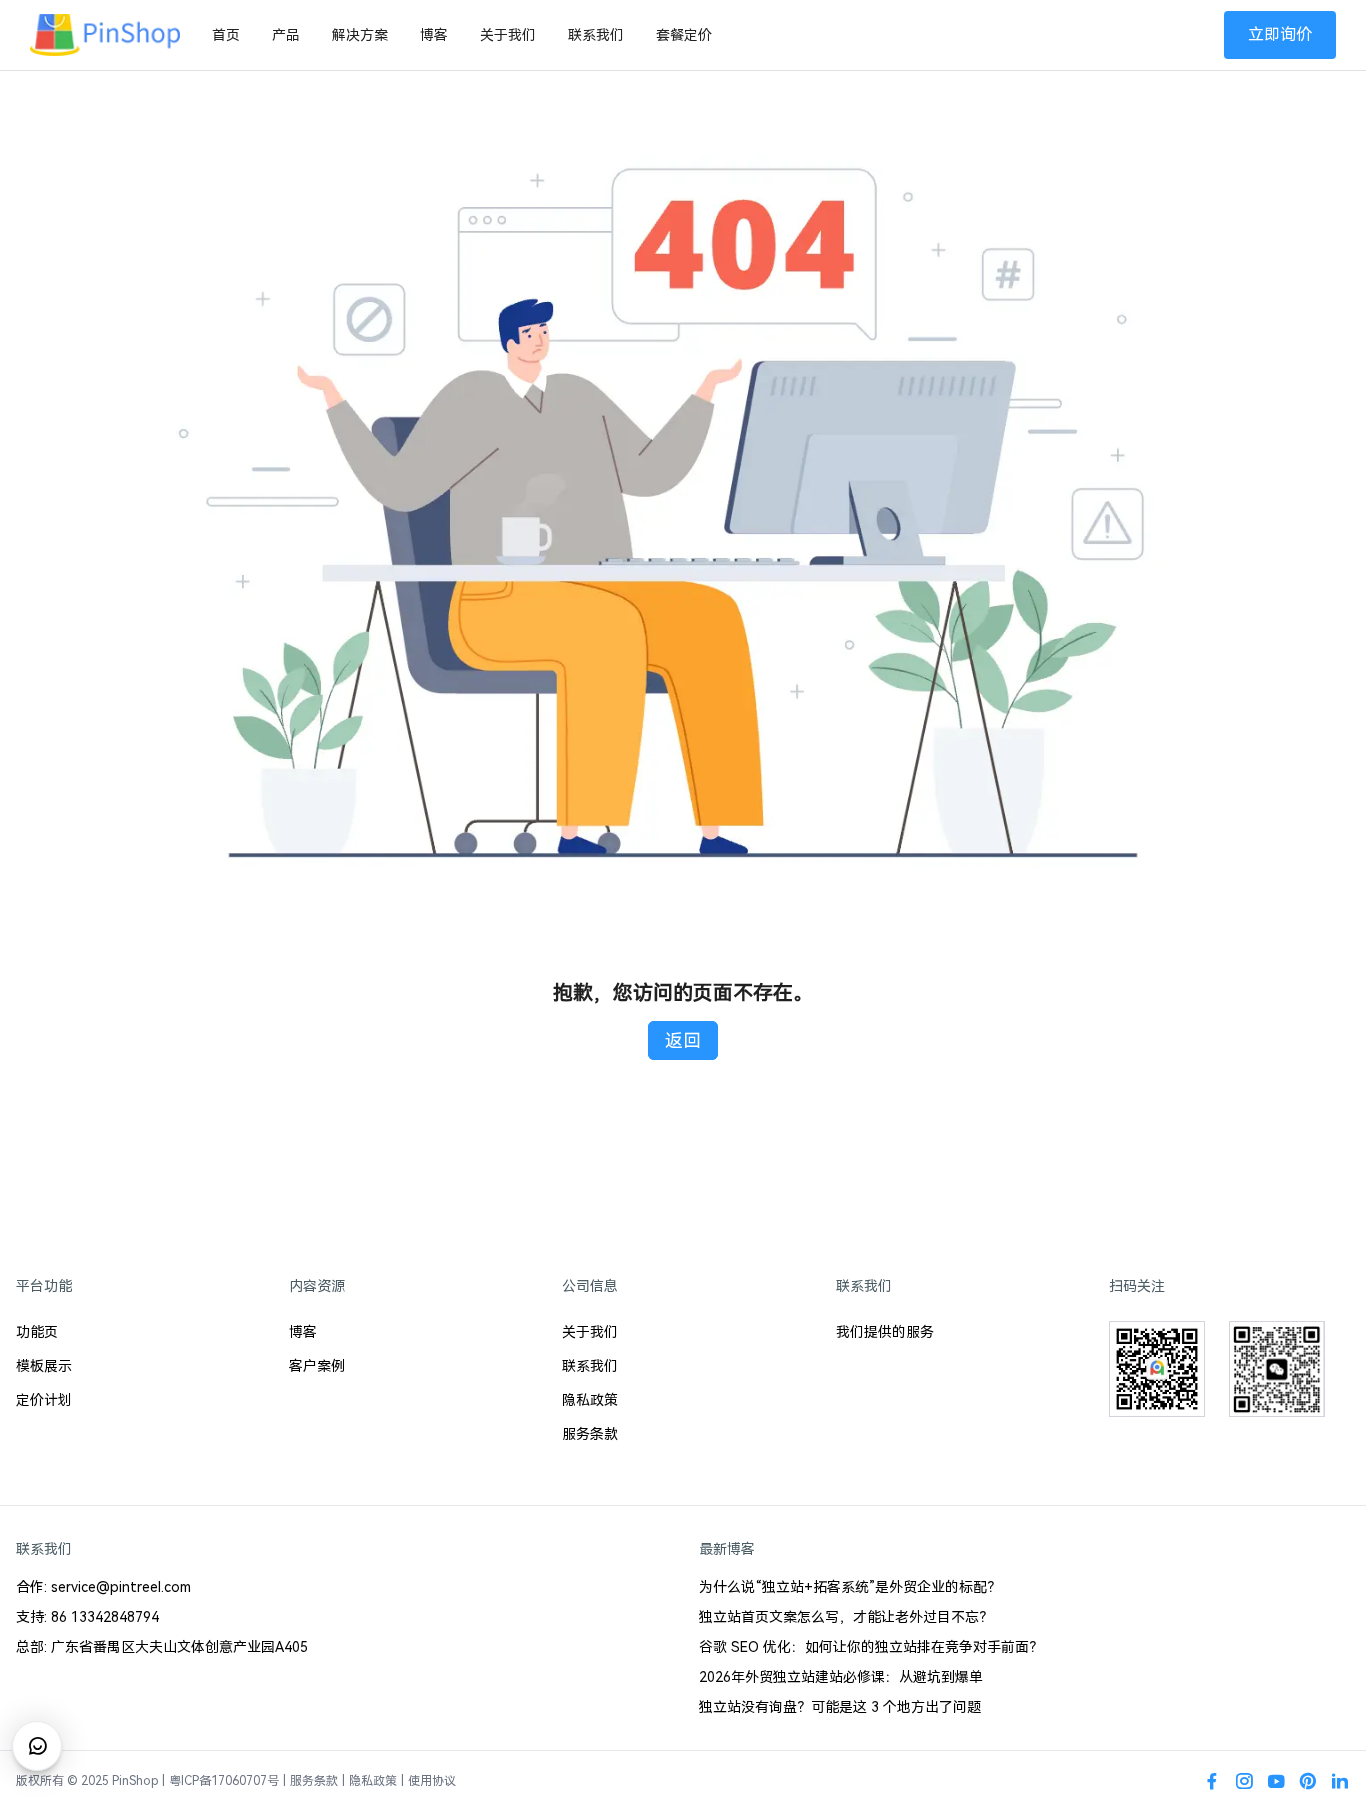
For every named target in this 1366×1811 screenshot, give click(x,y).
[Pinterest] (1308, 1781)
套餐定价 (684, 35)
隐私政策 (590, 1400)
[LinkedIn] (1340, 1781)
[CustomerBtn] (37, 1746)
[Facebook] (1212, 1781)
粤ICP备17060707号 (224, 1781)
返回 (683, 1040)
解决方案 (360, 35)
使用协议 (432, 1781)
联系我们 (596, 35)
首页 (226, 35)
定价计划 (44, 1400)
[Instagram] (1244, 1781)
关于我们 (508, 35)
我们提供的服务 (885, 1332)
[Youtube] (1276, 1781)
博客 (434, 35)
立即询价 (1280, 34)
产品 (286, 35)
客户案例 (317, 1366)
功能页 (37, 1332)
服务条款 (590, 1434)
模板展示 (44, 1366)
